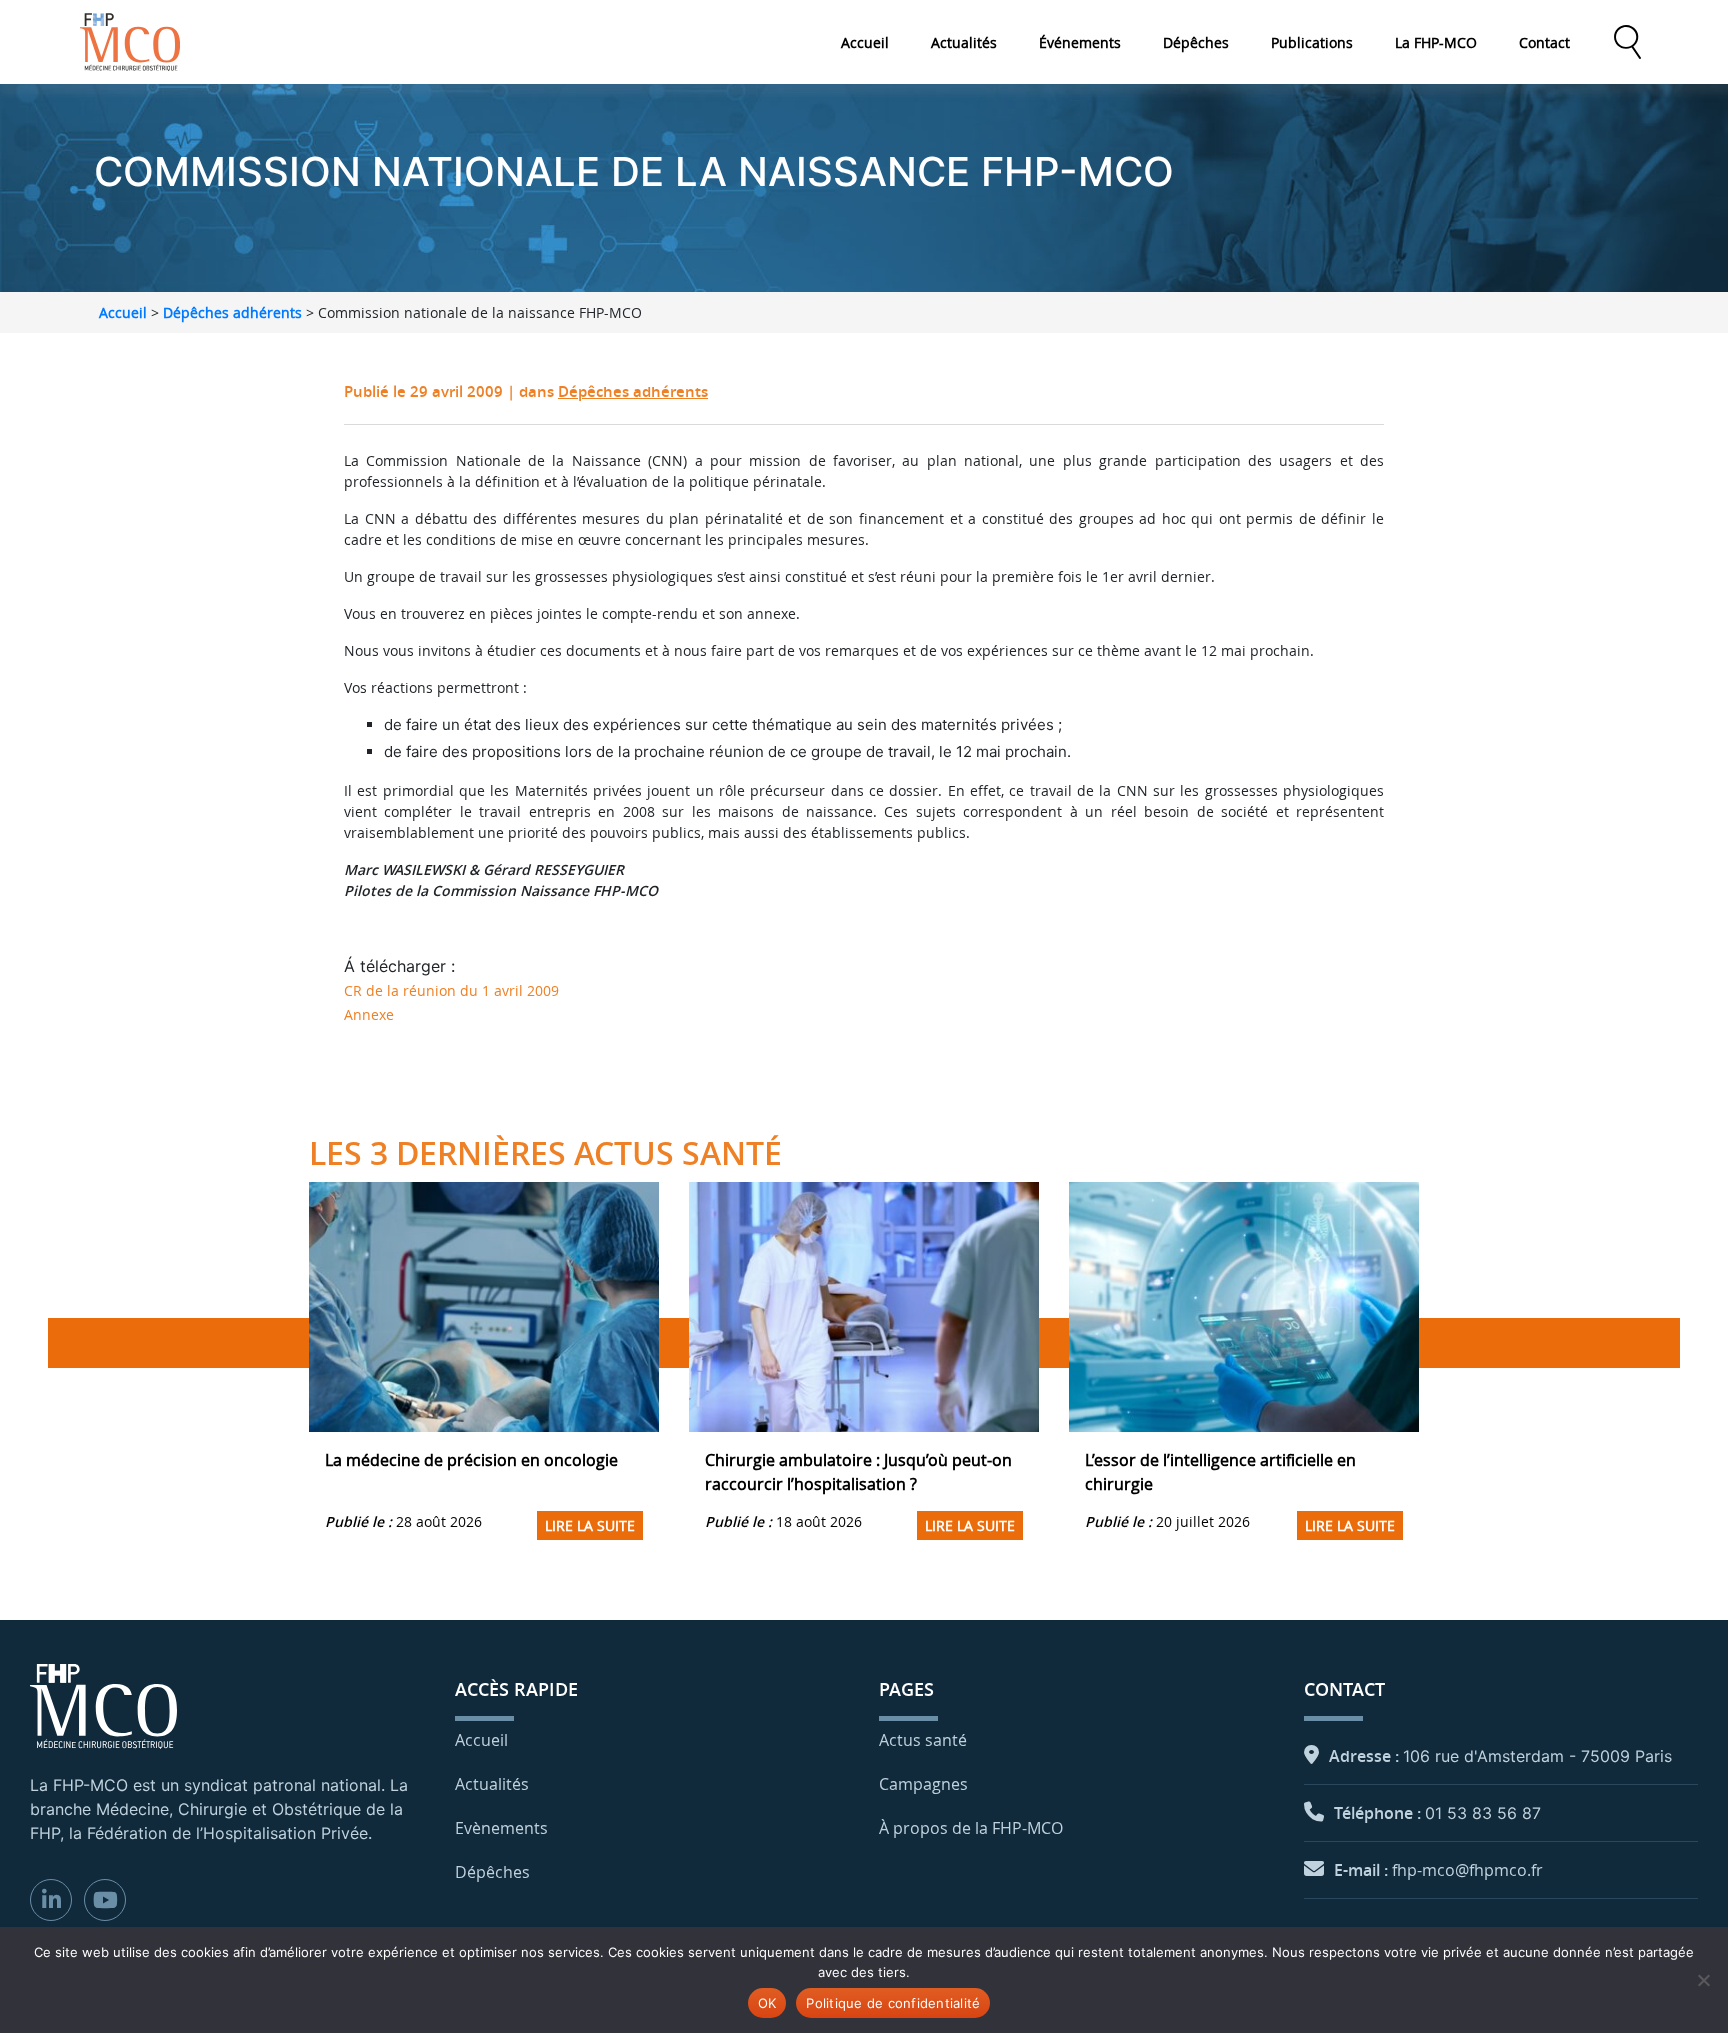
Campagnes (923, 1784)
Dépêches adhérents (232, 312)
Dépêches (1196, 42)
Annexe (369, 1014)
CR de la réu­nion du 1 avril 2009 (451, 990)
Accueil (865, 42)
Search (1627, 42)
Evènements (501, 1828)
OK (767, 2003)
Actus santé (923, 1740)
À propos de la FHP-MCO (971, 1828)
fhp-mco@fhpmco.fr (1467, 1870)
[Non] (1703, 1980)
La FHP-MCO (1436, 42)
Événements (1080, 42)
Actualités (964, 42)
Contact (1544, 42)
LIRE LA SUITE (590, 1525)
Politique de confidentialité (893, 2003)
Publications (1312, 42)
